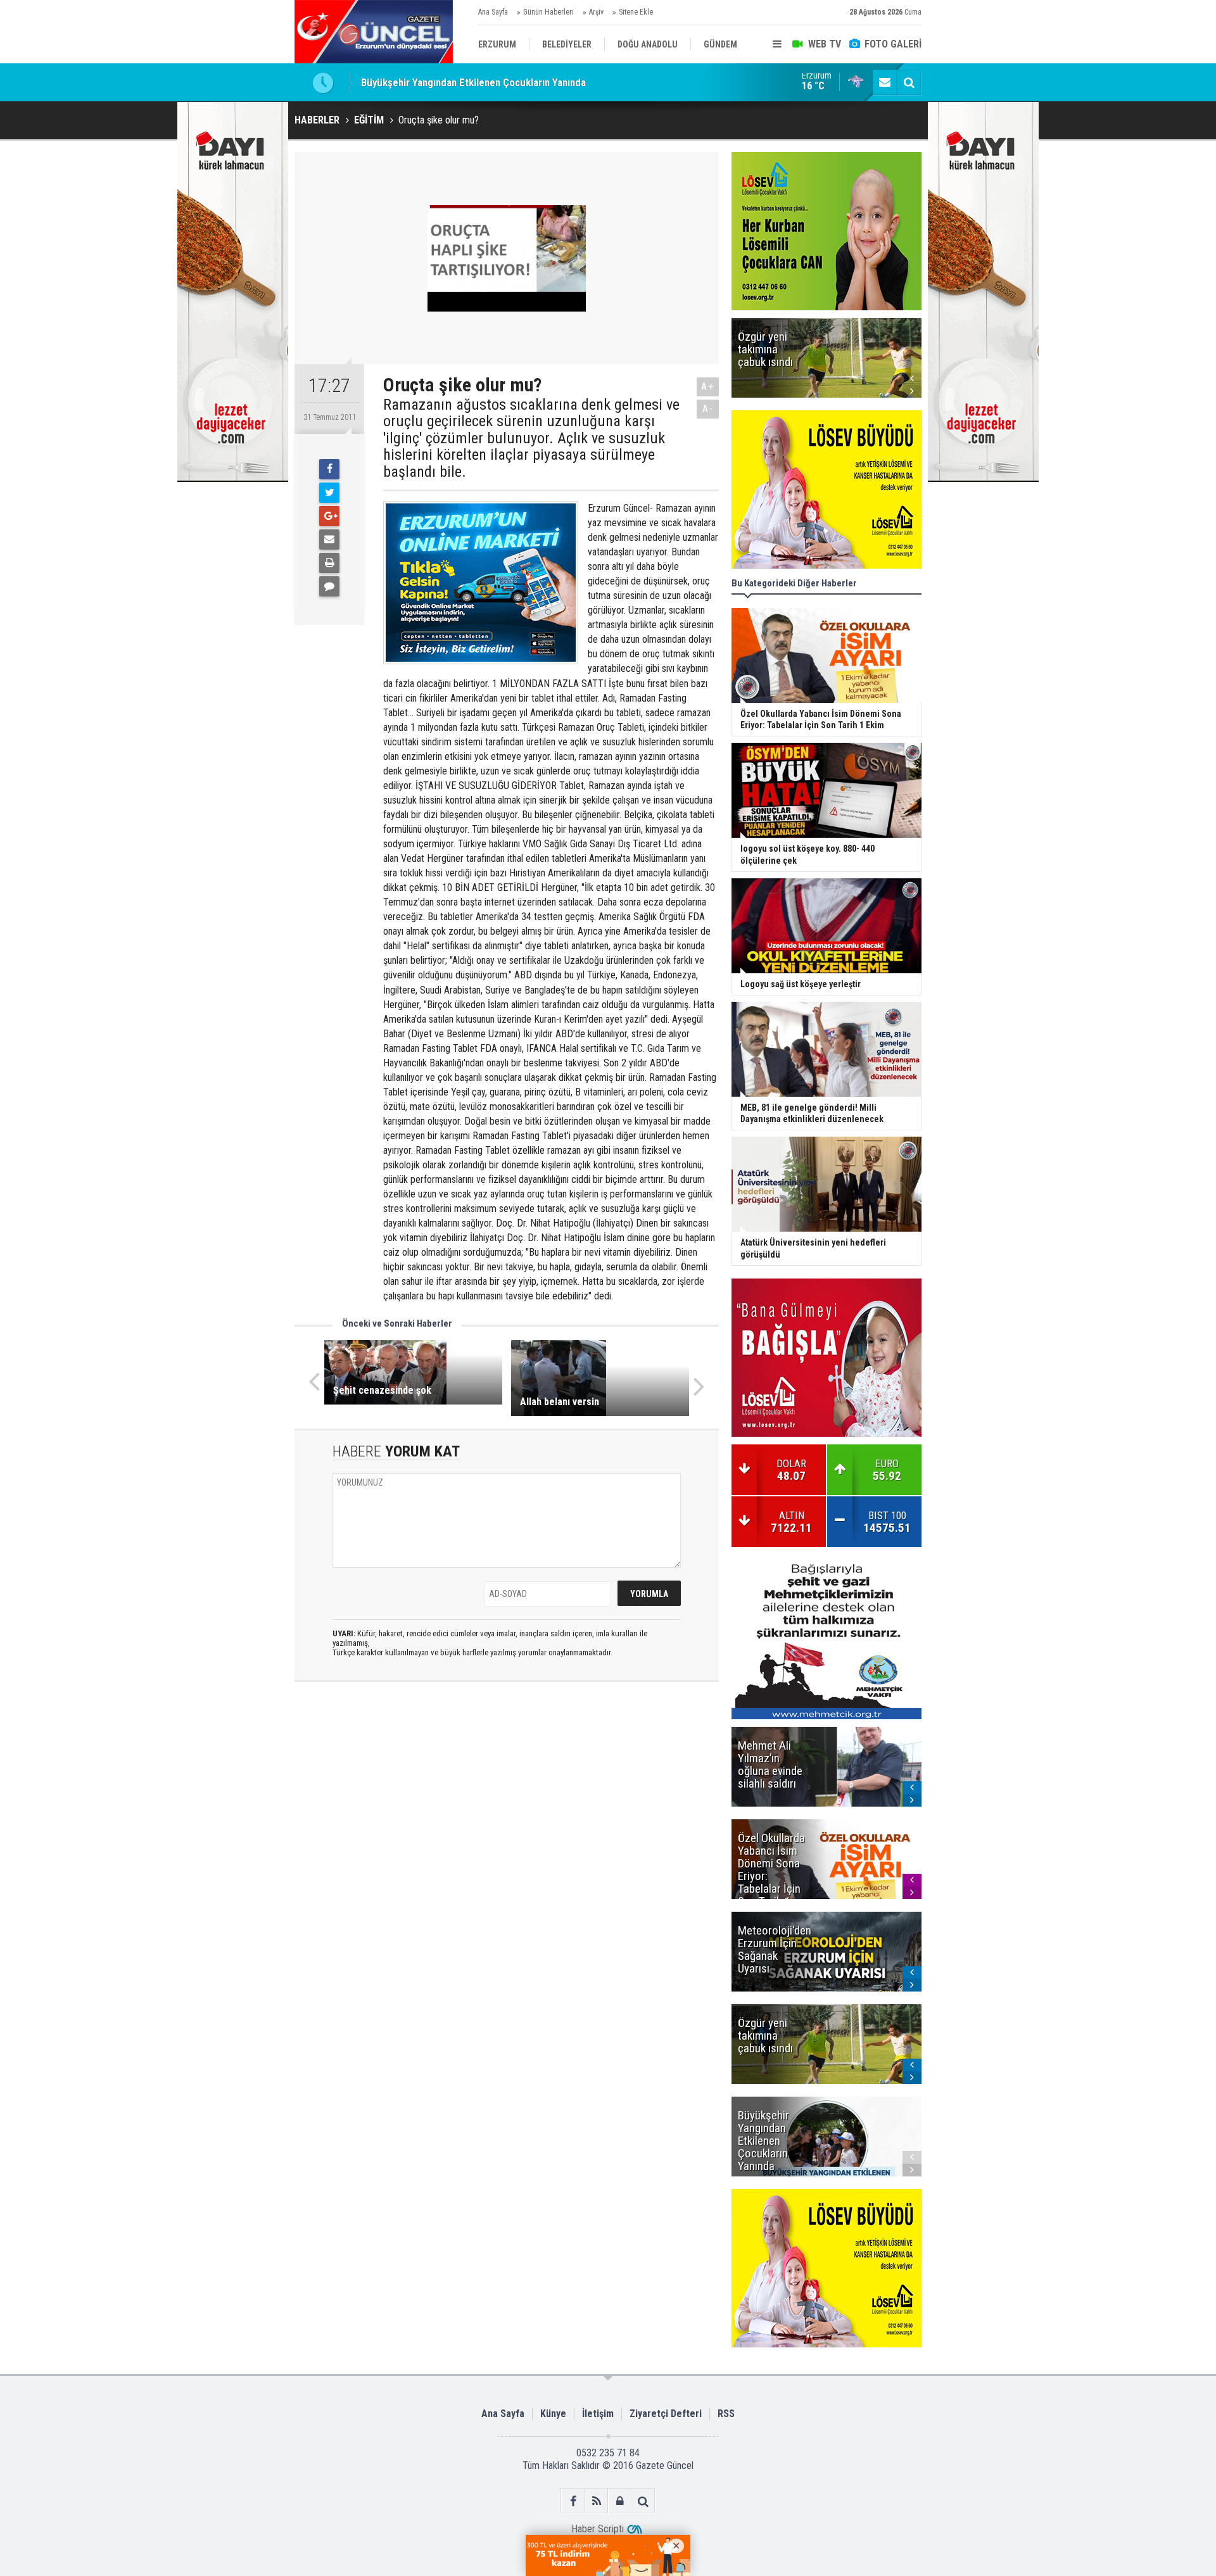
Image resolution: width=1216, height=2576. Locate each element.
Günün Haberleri (548, 12)
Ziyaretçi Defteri (666, 2414)
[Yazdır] (329, 563)
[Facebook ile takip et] (573, 2501)
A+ (708, 387)
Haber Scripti (598, 2529)
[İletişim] (885, 82)
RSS (726, 2414)
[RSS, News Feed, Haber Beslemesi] (596, 2501)
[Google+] (329, 516)
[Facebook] (329, 469)
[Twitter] (329, 493)
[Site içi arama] (909, 82)
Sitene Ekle (636, 12)
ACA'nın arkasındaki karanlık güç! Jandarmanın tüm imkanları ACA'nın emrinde (532, 82)
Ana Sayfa (493, 12)
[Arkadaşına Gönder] (329, 540)
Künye (553, 2414)
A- (708, 409)
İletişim (598, 2414)
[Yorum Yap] (329, 586)
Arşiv (596, 12)
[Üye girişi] (620, 2501)
